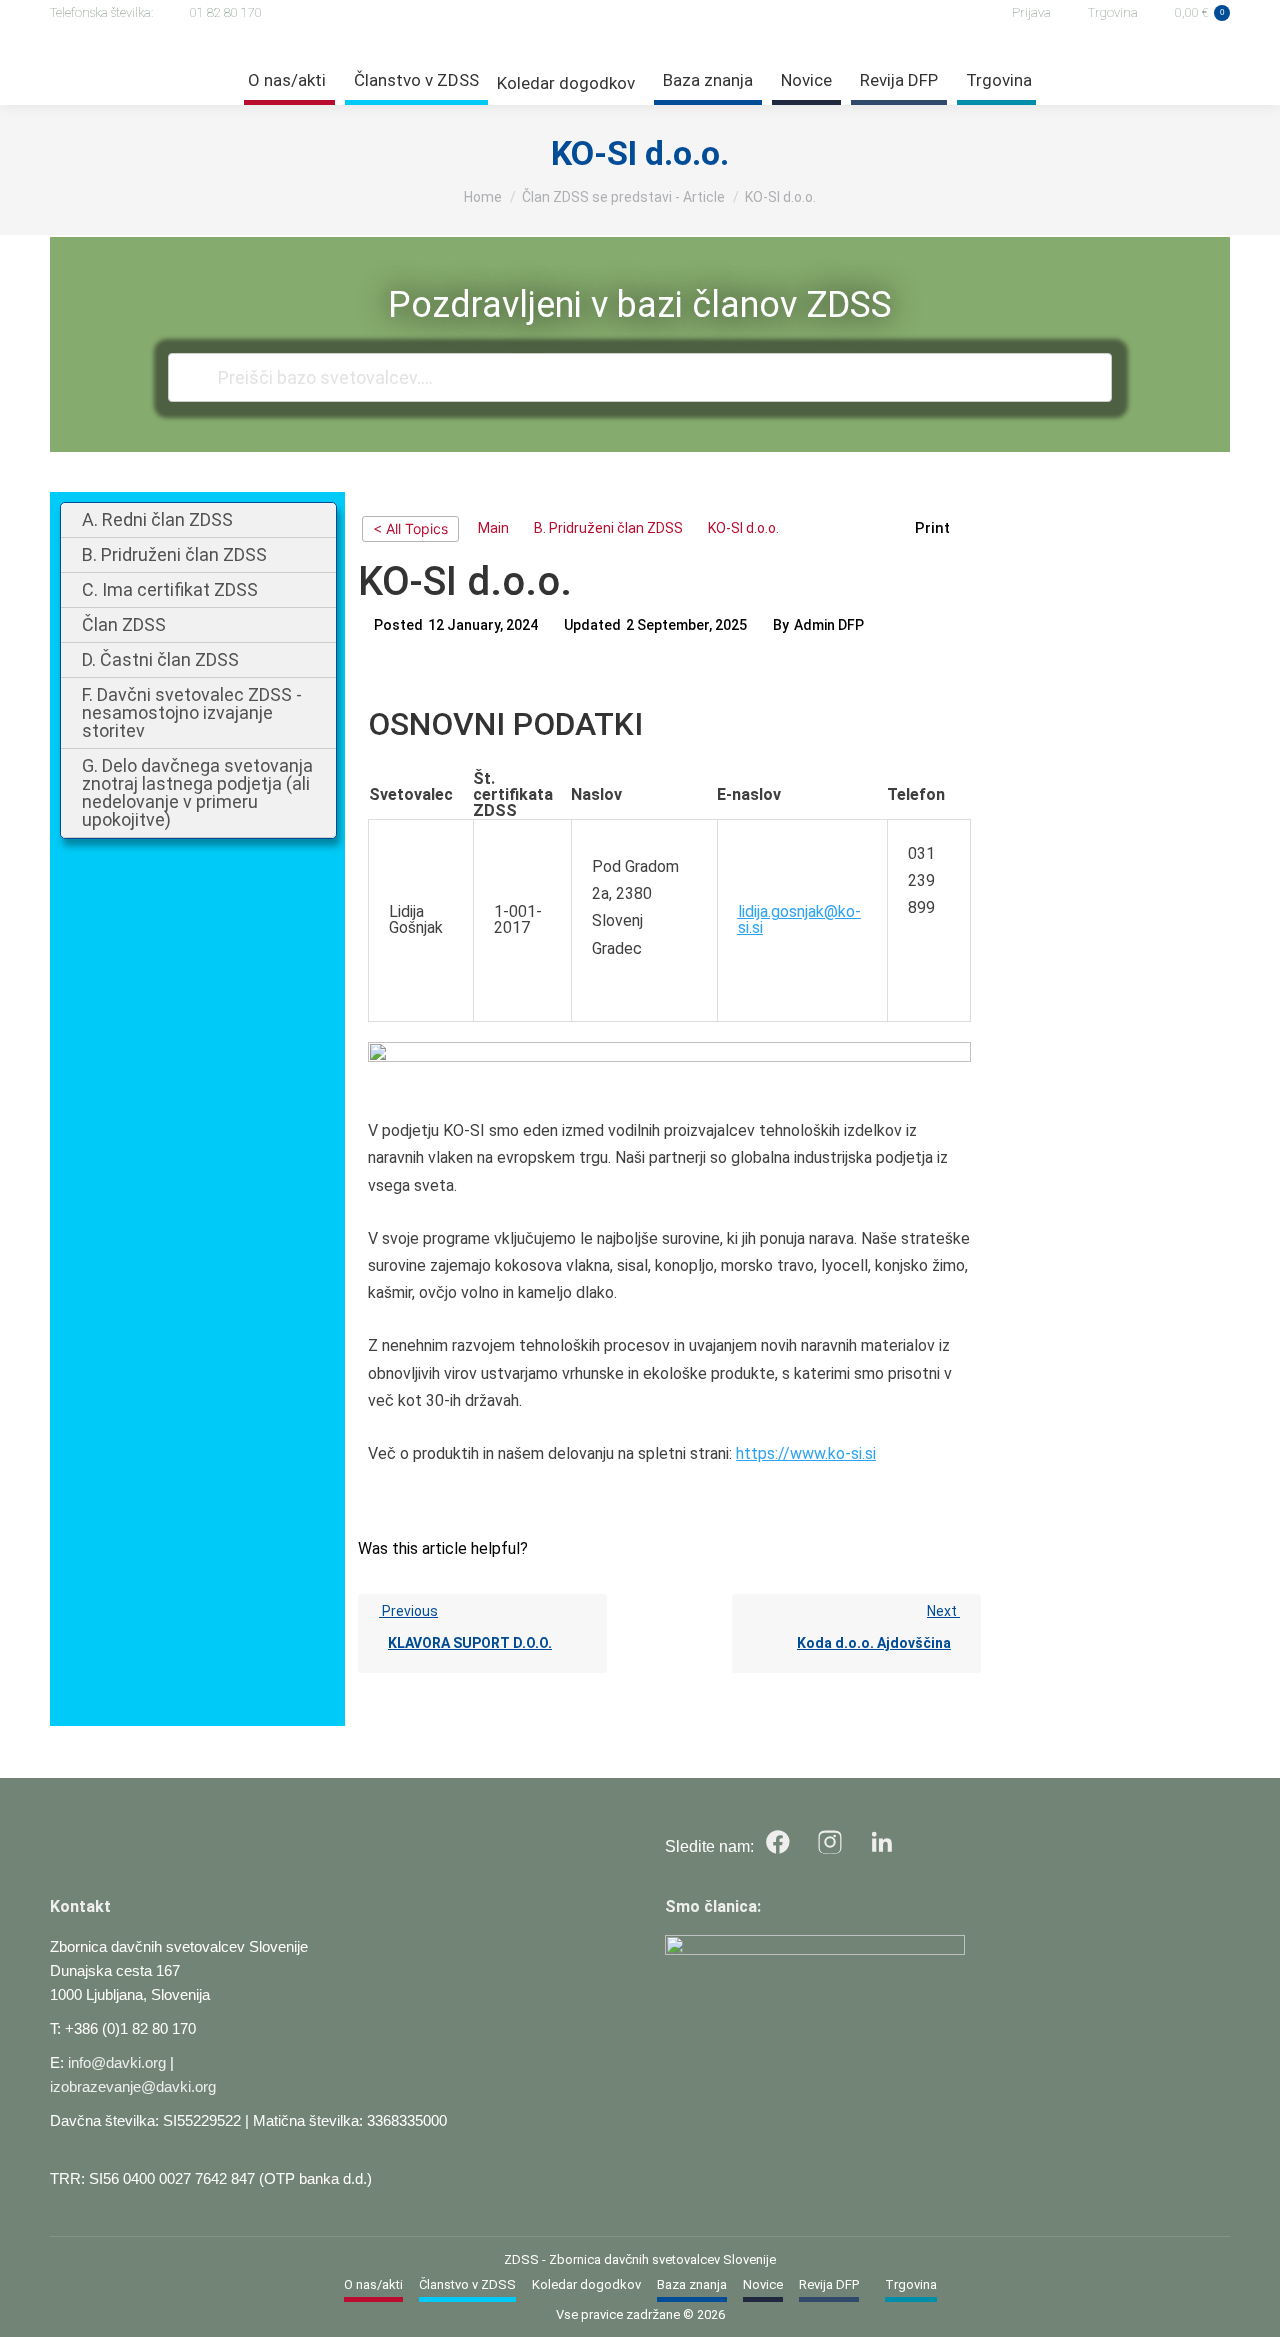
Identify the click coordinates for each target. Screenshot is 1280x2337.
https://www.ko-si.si (806, 1453)
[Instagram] (830, 1842)
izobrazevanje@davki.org (133, 2086)
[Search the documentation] (196, 377)
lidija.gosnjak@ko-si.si (799, 919)
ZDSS (521, 2259)
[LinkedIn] (882, 1842)
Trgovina (1113, 12)
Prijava (1031, 12)
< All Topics (410, 528)
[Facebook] (778, 1842)
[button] (943, 528)
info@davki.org (117, 2062)
